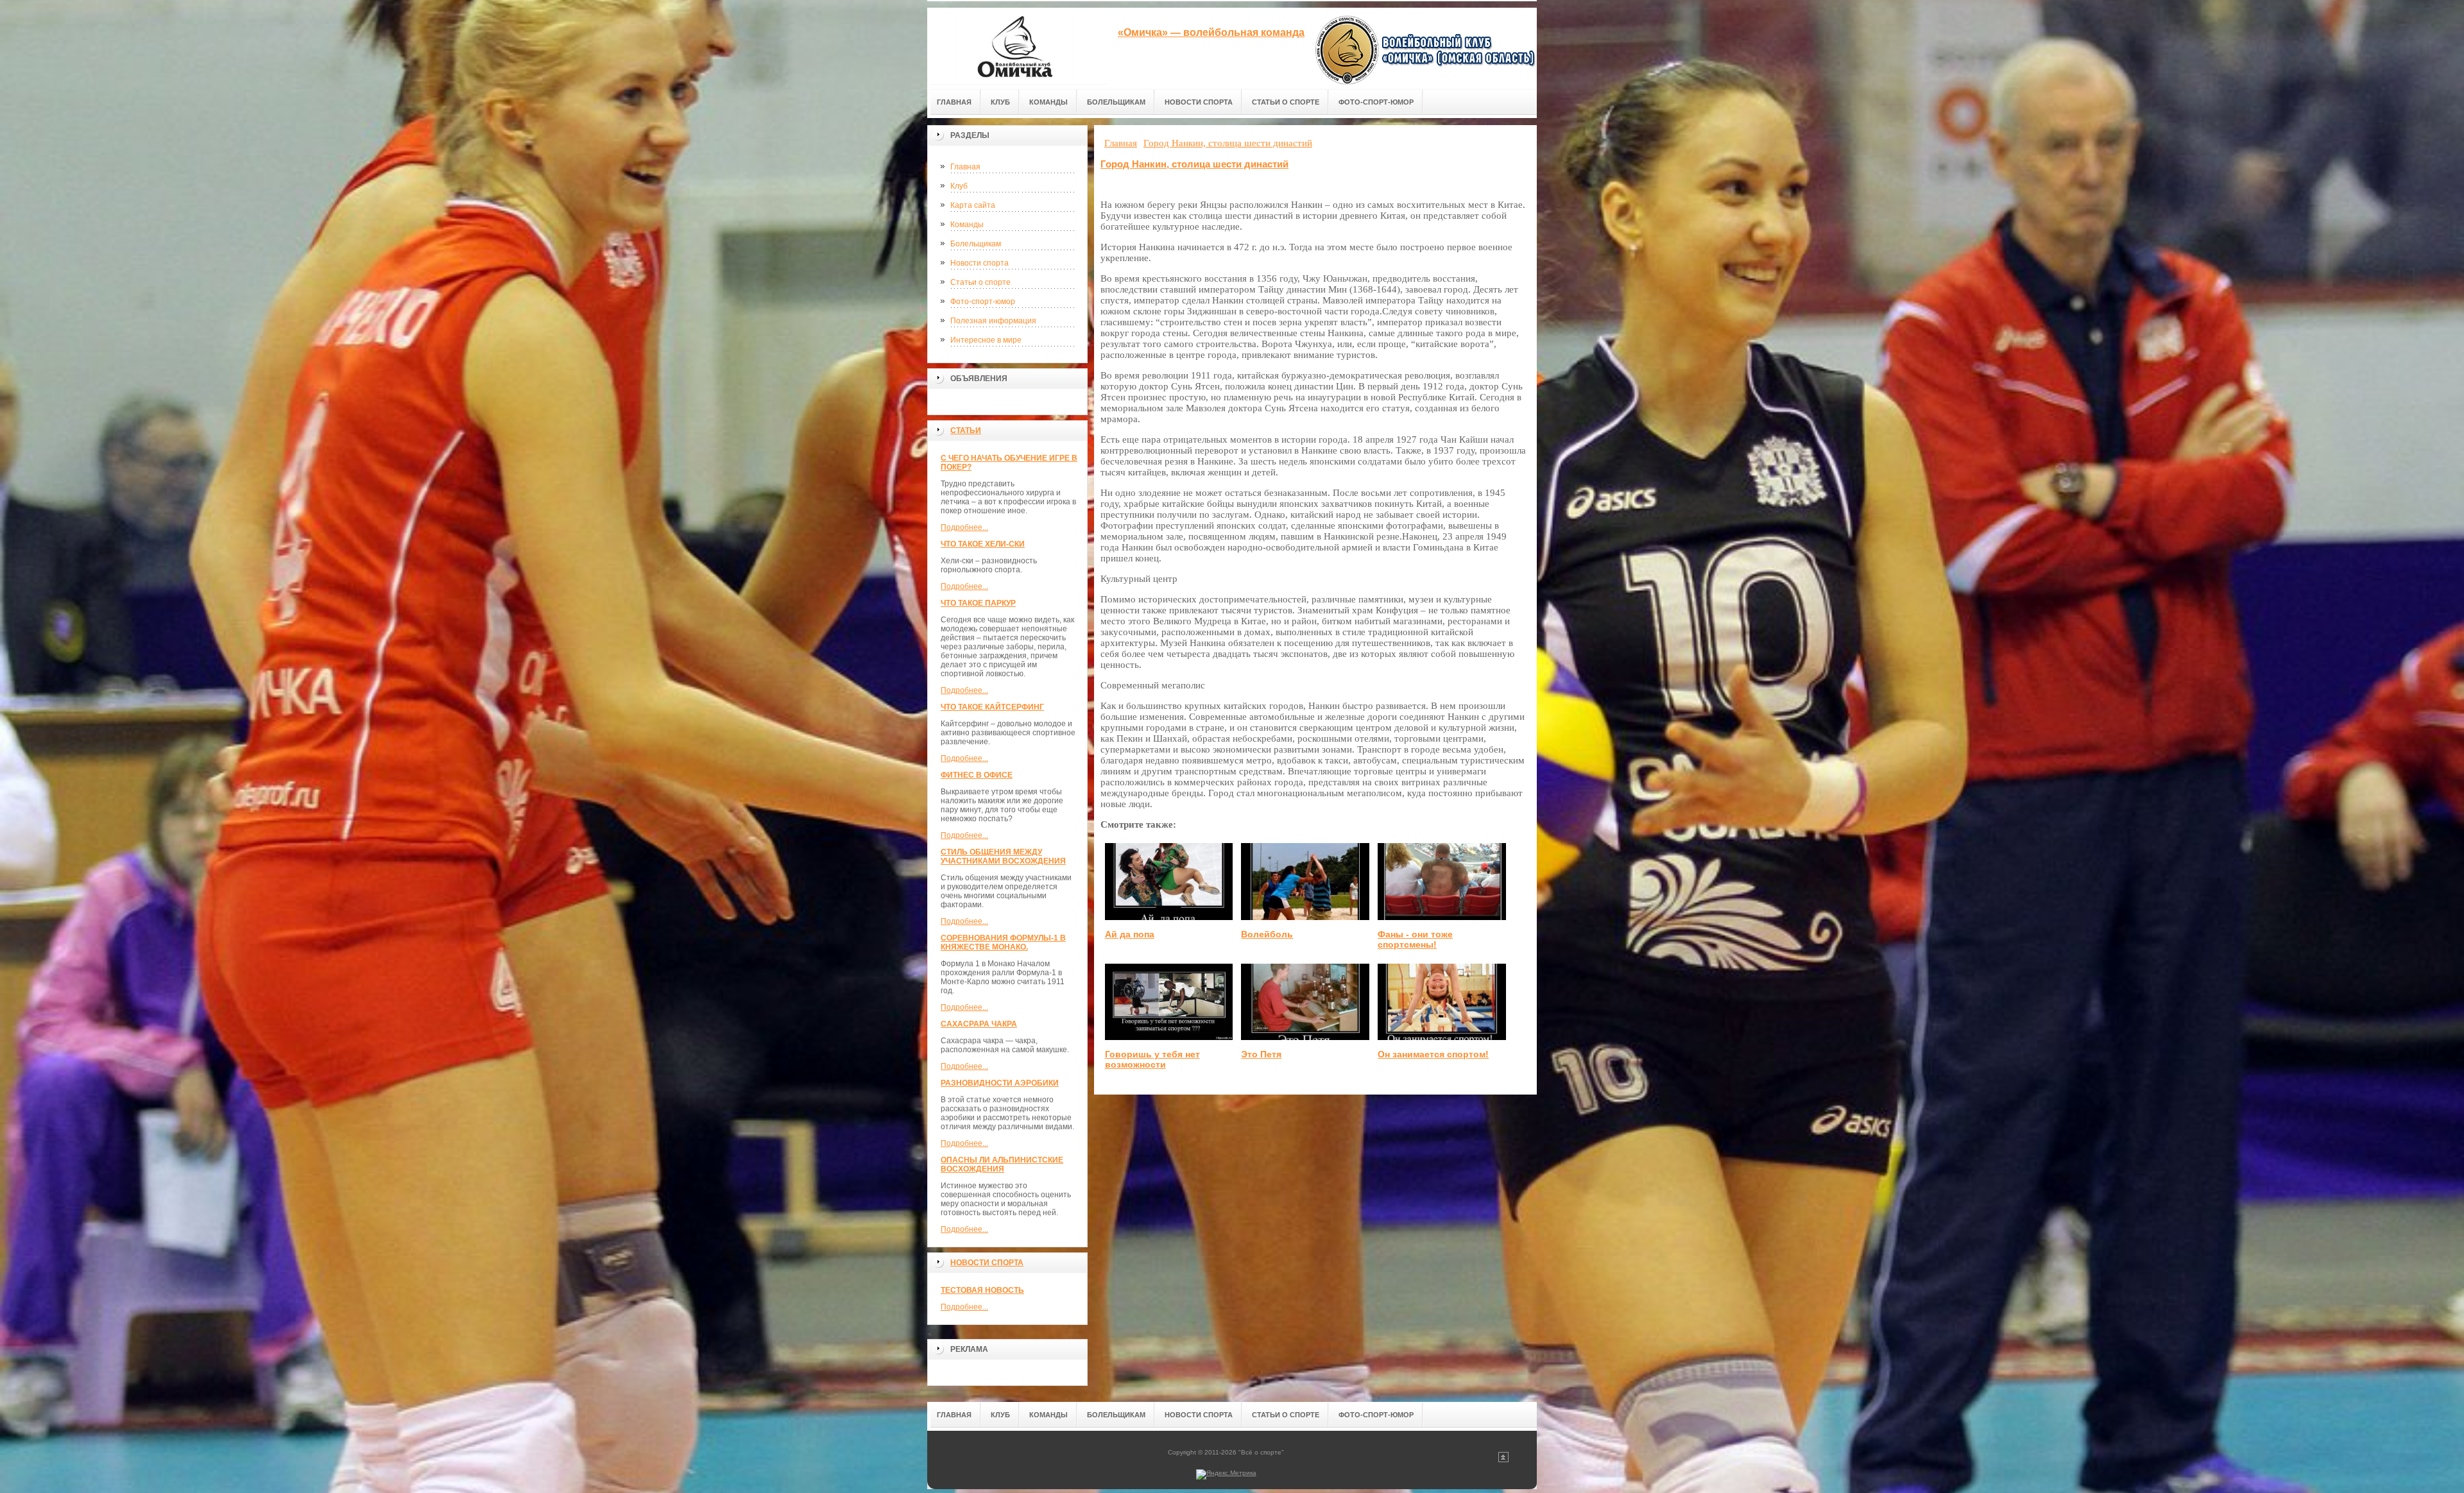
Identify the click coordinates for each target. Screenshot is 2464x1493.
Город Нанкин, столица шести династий (1194, 164)
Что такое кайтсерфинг (992, 707)
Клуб (959, 186)
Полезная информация (993, 321)
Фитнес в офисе (977, 775)
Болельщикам (976, 244)
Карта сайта (973, 205)
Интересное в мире (986, 340)
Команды (967, 225)
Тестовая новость (982, 1290)
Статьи (966, 431)
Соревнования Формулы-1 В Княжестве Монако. (1003, 943)
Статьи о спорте (980, 282)
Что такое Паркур (978, 603)
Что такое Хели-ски (983, 544)
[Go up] (1503, 1460)
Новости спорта (980, 263)
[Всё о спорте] (1017, 46)
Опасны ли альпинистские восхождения (1002, 1165)
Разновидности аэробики (1000, 1083)
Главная (965, 167)
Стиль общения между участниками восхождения (1003, 857)
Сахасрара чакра (979, 1024)
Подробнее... (964, 527)
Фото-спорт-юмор (983, 302)
